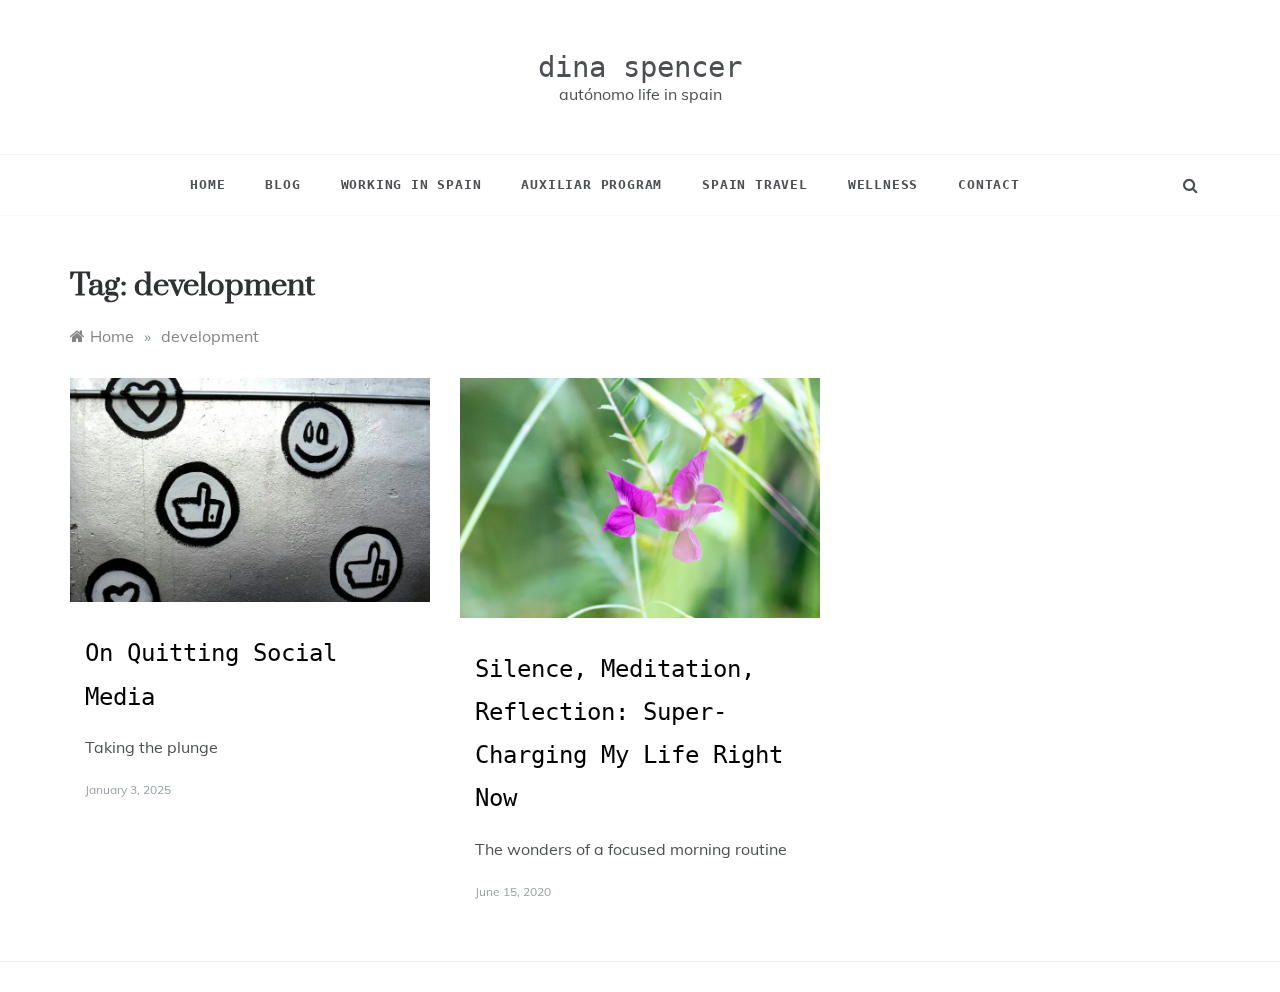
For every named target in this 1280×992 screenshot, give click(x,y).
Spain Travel (755, 184)
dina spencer (640, 67)
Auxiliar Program (591, 184)
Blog (282, 184)
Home (207, 184)
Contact (989, 184)
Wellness (883, 184)
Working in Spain (411, 184)
